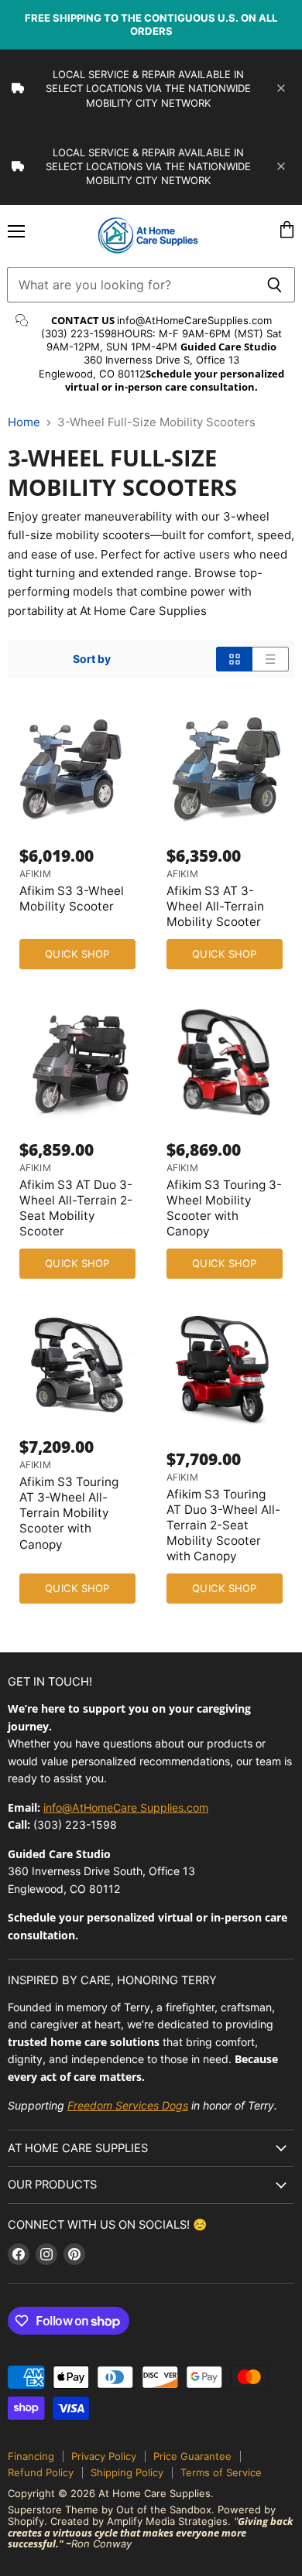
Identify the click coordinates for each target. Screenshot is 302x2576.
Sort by (92, 659)
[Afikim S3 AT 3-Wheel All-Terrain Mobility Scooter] (225, 767)
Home (24, 422)
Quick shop (77, 954)
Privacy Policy (104, 2456)
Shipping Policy (127, 2472)
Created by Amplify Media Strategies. (141, 2521)
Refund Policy (41, 2472)
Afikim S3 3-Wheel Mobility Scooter (72, 899)
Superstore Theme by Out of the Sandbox (110, 2509)
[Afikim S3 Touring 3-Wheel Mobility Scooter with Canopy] (225, 1061)
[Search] (275, 285)
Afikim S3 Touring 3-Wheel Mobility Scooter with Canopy (224, 1208)
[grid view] (234, 659)
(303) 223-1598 (79, 333)
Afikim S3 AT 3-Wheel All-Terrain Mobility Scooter (215, 906)
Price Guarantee (192, 2456)
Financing (31, 2456)
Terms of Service (221, 2472)
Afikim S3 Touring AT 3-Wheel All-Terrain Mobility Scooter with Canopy (69, 1513)
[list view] (271, 659)
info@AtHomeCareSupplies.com (194, 320)
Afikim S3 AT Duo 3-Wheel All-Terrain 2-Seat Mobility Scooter (76, 1208)
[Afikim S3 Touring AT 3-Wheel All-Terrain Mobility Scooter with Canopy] (77, 1365)
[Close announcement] (281, 88)
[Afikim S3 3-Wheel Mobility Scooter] (77, 767)
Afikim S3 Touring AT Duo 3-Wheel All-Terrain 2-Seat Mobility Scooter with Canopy (223, 1525)
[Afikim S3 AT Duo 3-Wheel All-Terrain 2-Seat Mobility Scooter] (77, 1061)
